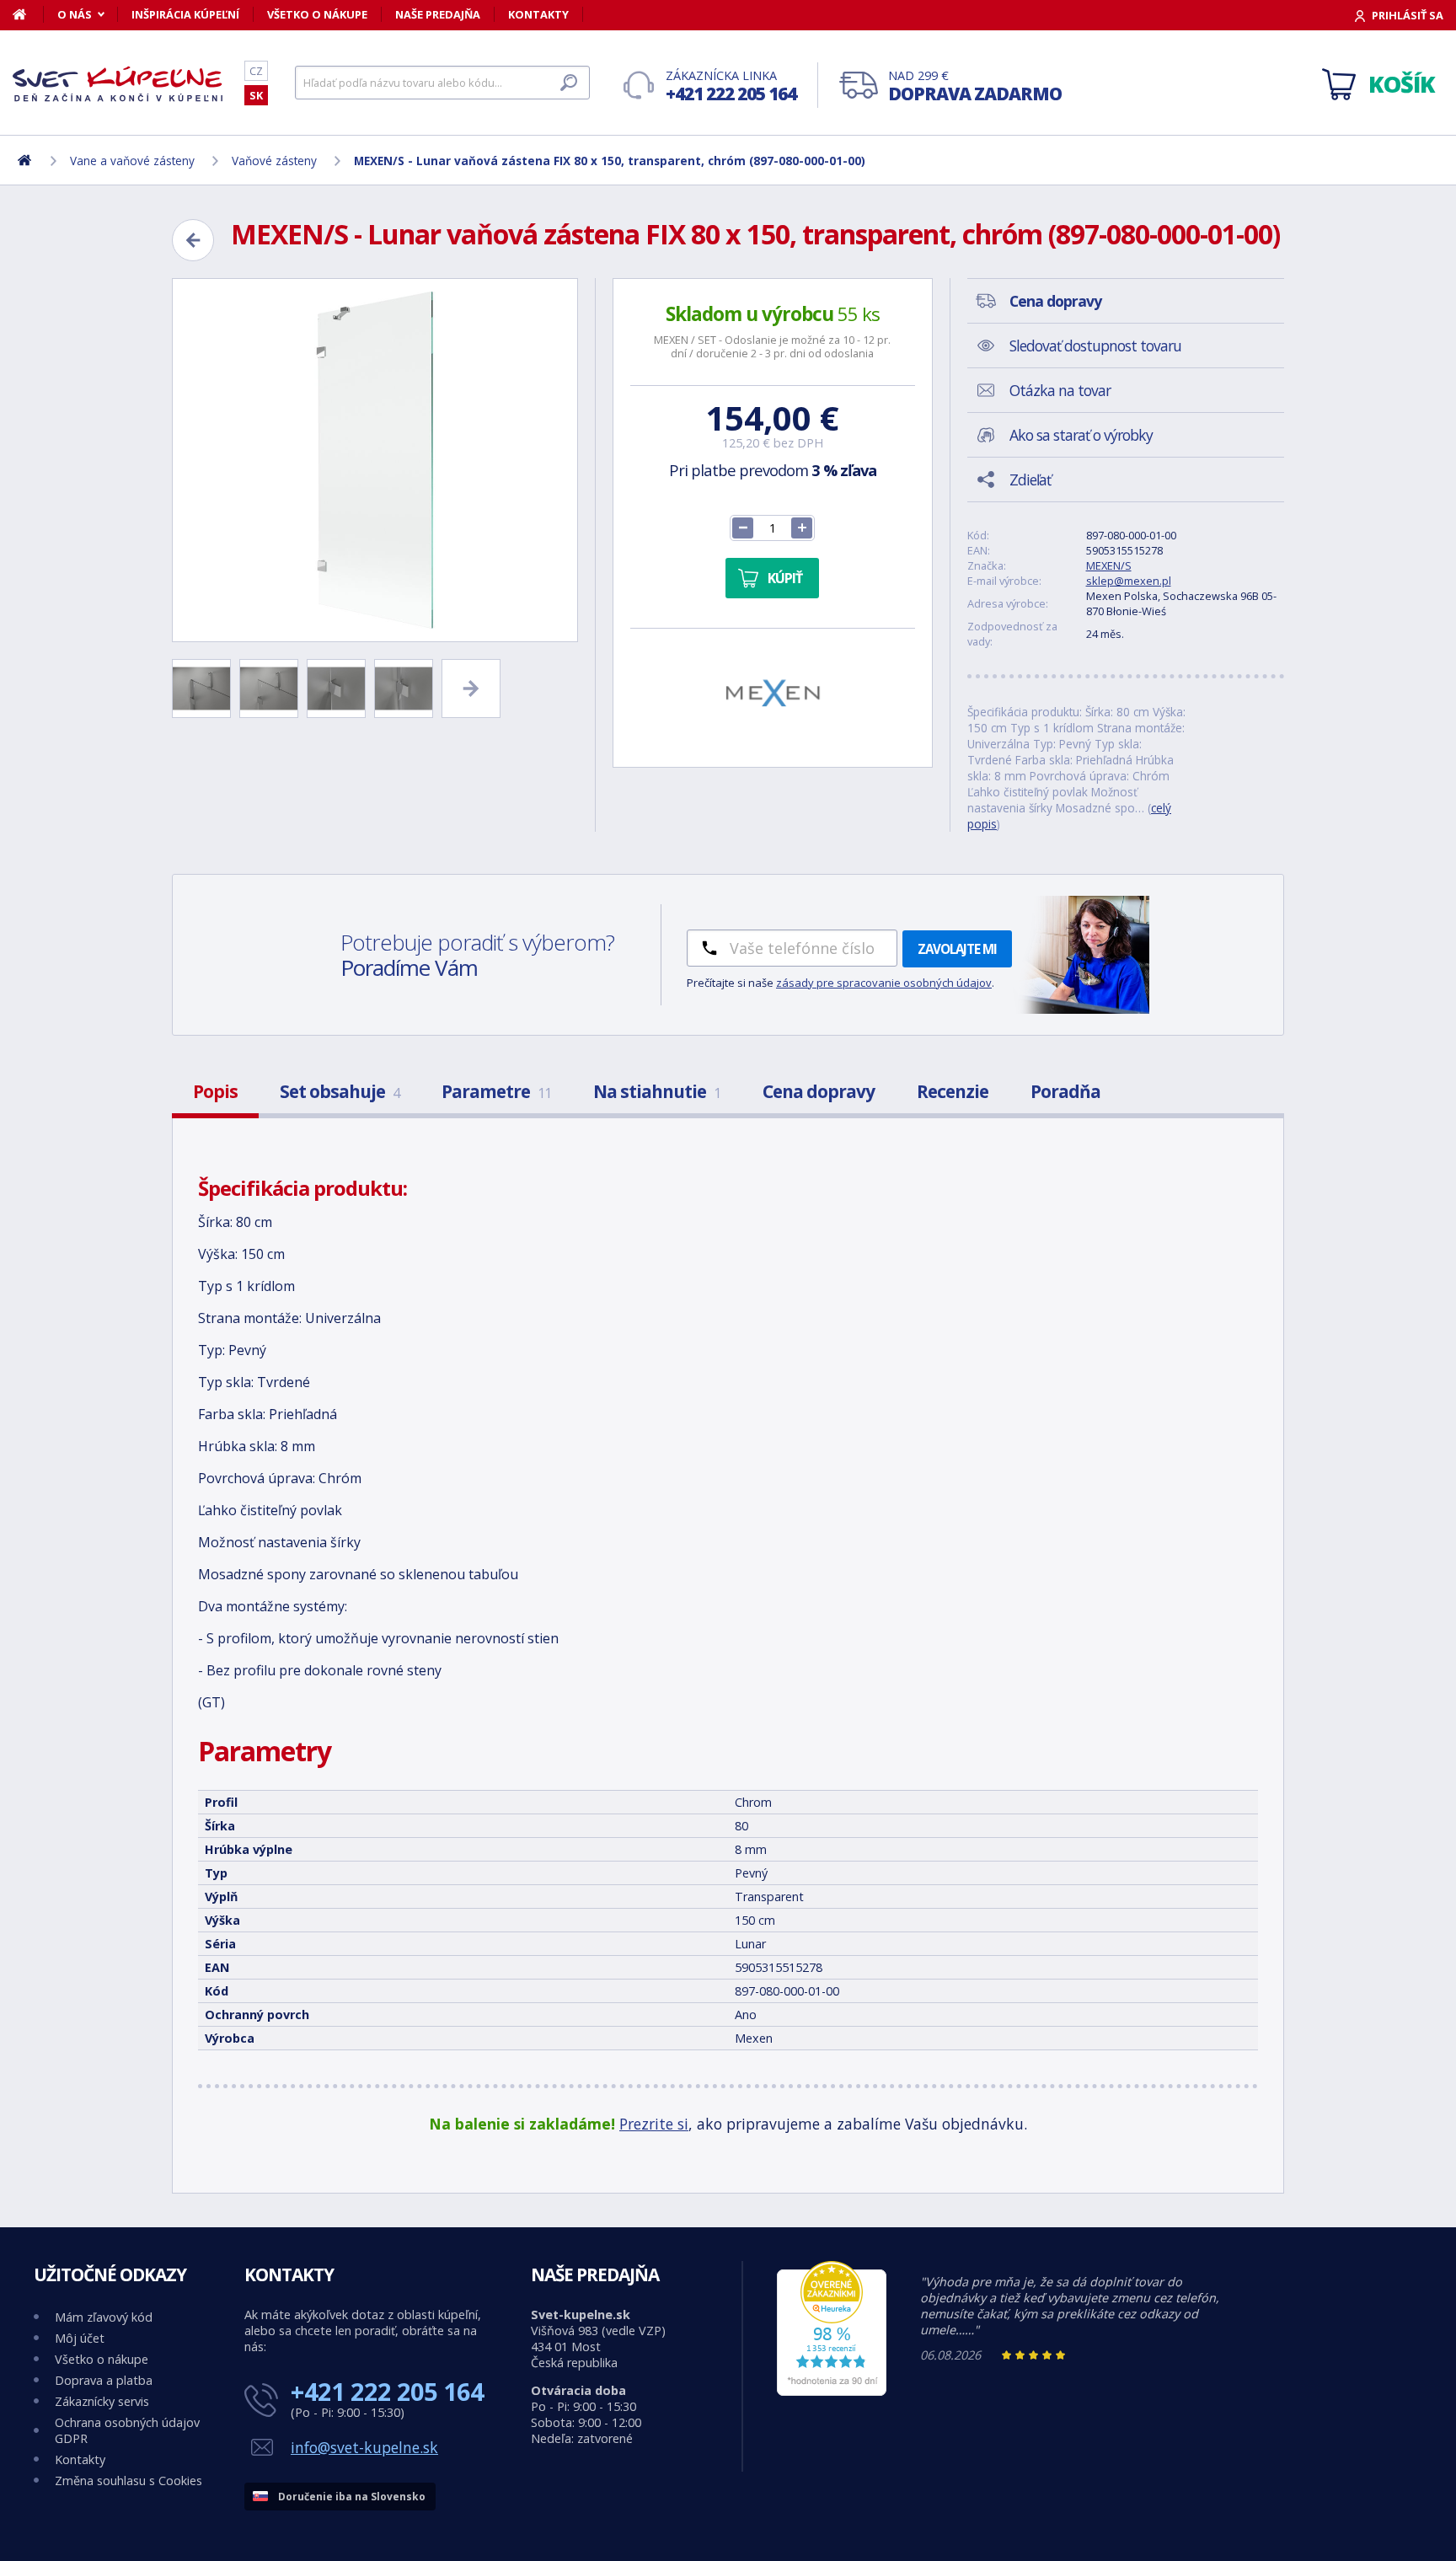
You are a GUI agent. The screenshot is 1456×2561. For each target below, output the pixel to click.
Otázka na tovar (1060, 390)
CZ (256, 71)
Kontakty (538, 14)
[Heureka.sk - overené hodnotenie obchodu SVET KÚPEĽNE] (832, 2391)
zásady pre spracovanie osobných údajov (884, 983)
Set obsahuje (340, 1091)
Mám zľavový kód (104, 2317)
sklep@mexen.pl (1129, 581)
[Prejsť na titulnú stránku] (118, 83)
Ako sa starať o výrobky (1081, 435)
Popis (215, 1091)
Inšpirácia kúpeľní (185, 14)
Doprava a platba (104, 2380)
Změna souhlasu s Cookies (128, 2481)
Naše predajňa (438, 14)
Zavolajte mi (957, 949)
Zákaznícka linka (731, 86)
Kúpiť (785, 578)
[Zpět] (193, 240)
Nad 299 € (975, 86)
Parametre (496, 1091)
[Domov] (28, 14)
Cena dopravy (819, 1091)
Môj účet (80, 2338)
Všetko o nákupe (317, 14)
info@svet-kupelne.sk (364, 2447)
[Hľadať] (569, 83)
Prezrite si (654, 2124)
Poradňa (1065, 1091)
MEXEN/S (1109, 565)
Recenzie (953, 1091)
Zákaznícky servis (102, 2401)
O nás (75, 14)
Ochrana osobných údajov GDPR (127, 2430)
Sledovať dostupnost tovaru (1095, 346)
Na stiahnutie (657, 1091)
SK (256, 95)
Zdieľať (1030, 480)
